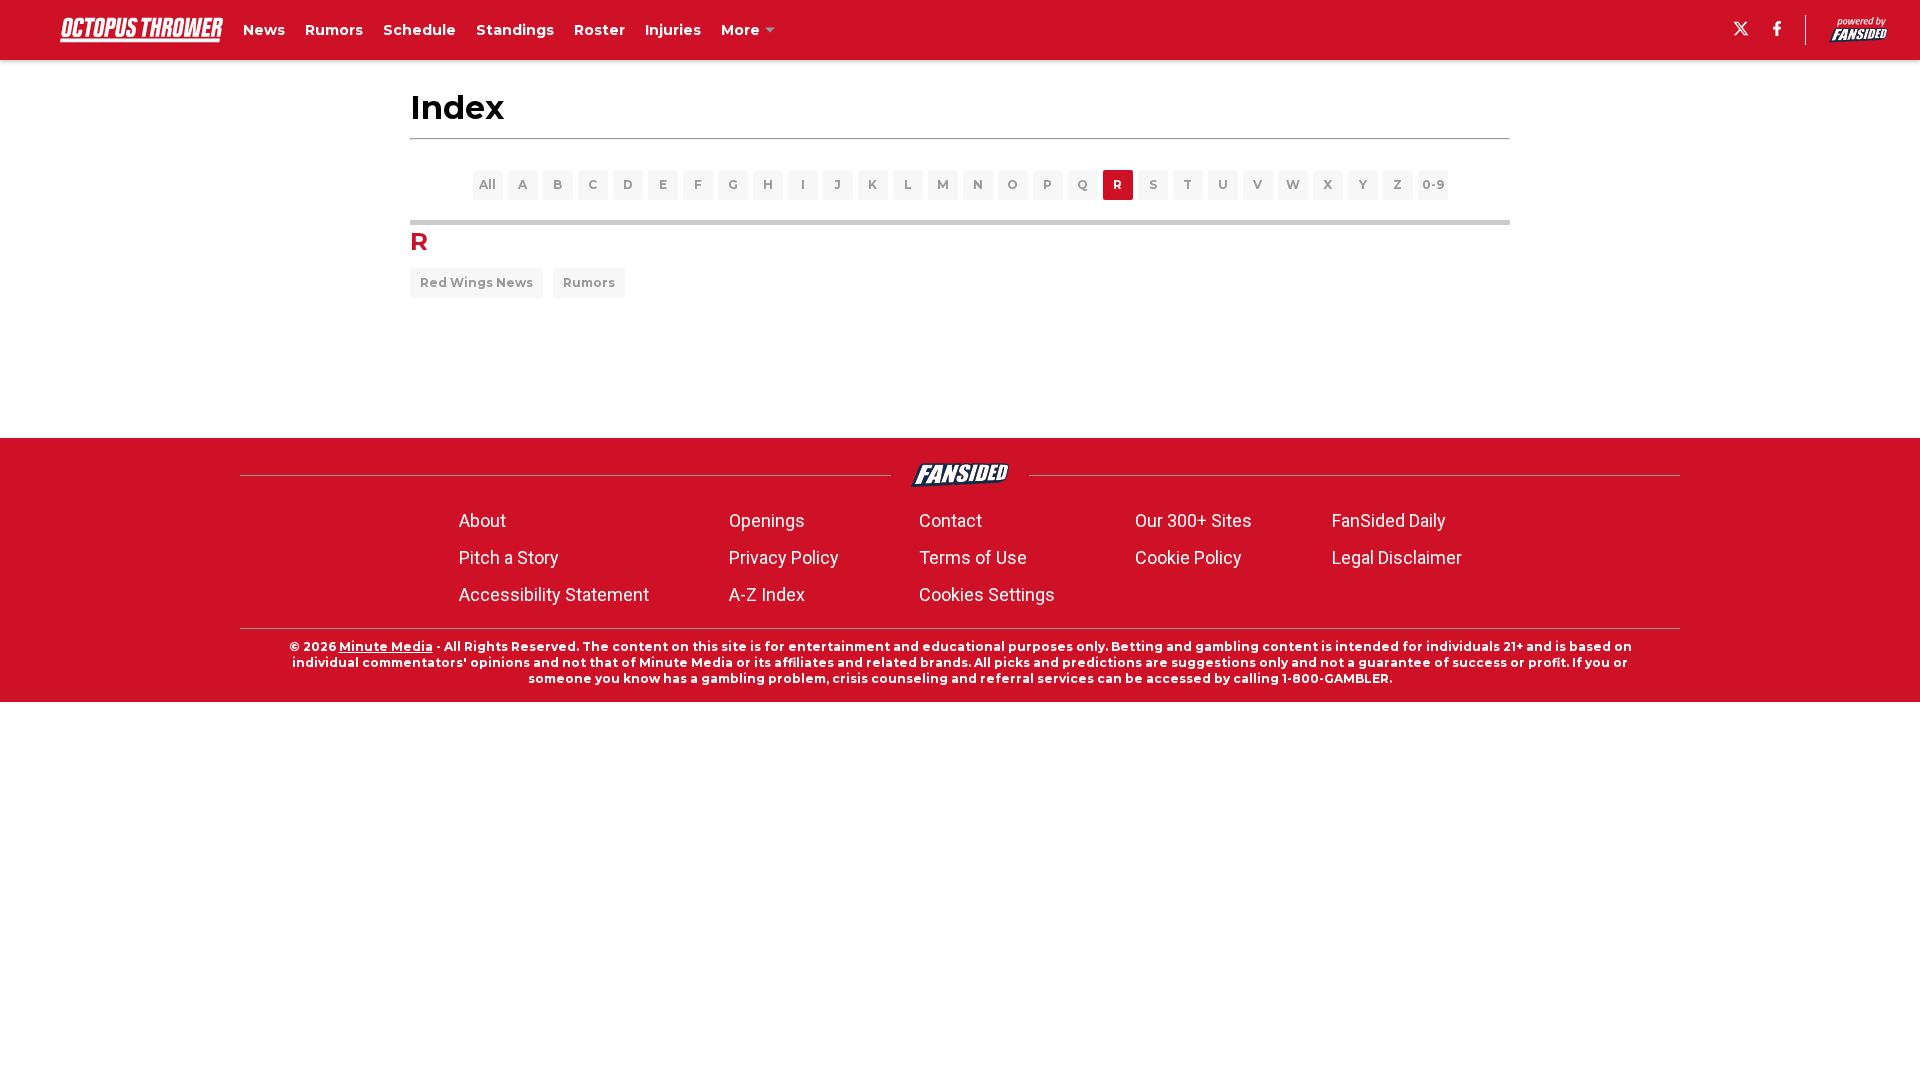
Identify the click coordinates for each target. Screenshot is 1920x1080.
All (487, 184)
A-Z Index (767, 594)
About (482, 520)
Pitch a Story (509, 557)
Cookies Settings (987, 594)
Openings (767, 520)
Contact (950, 520)
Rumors (589, 282)
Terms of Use (973, 557)
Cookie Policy (1188, 557)
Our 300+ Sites (1193, 520)
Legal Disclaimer (1397, 557)
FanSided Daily (1389, 520)
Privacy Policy (784, 557)
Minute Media (386, 646)
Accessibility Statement (554, 594)
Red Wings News (476, 282)
